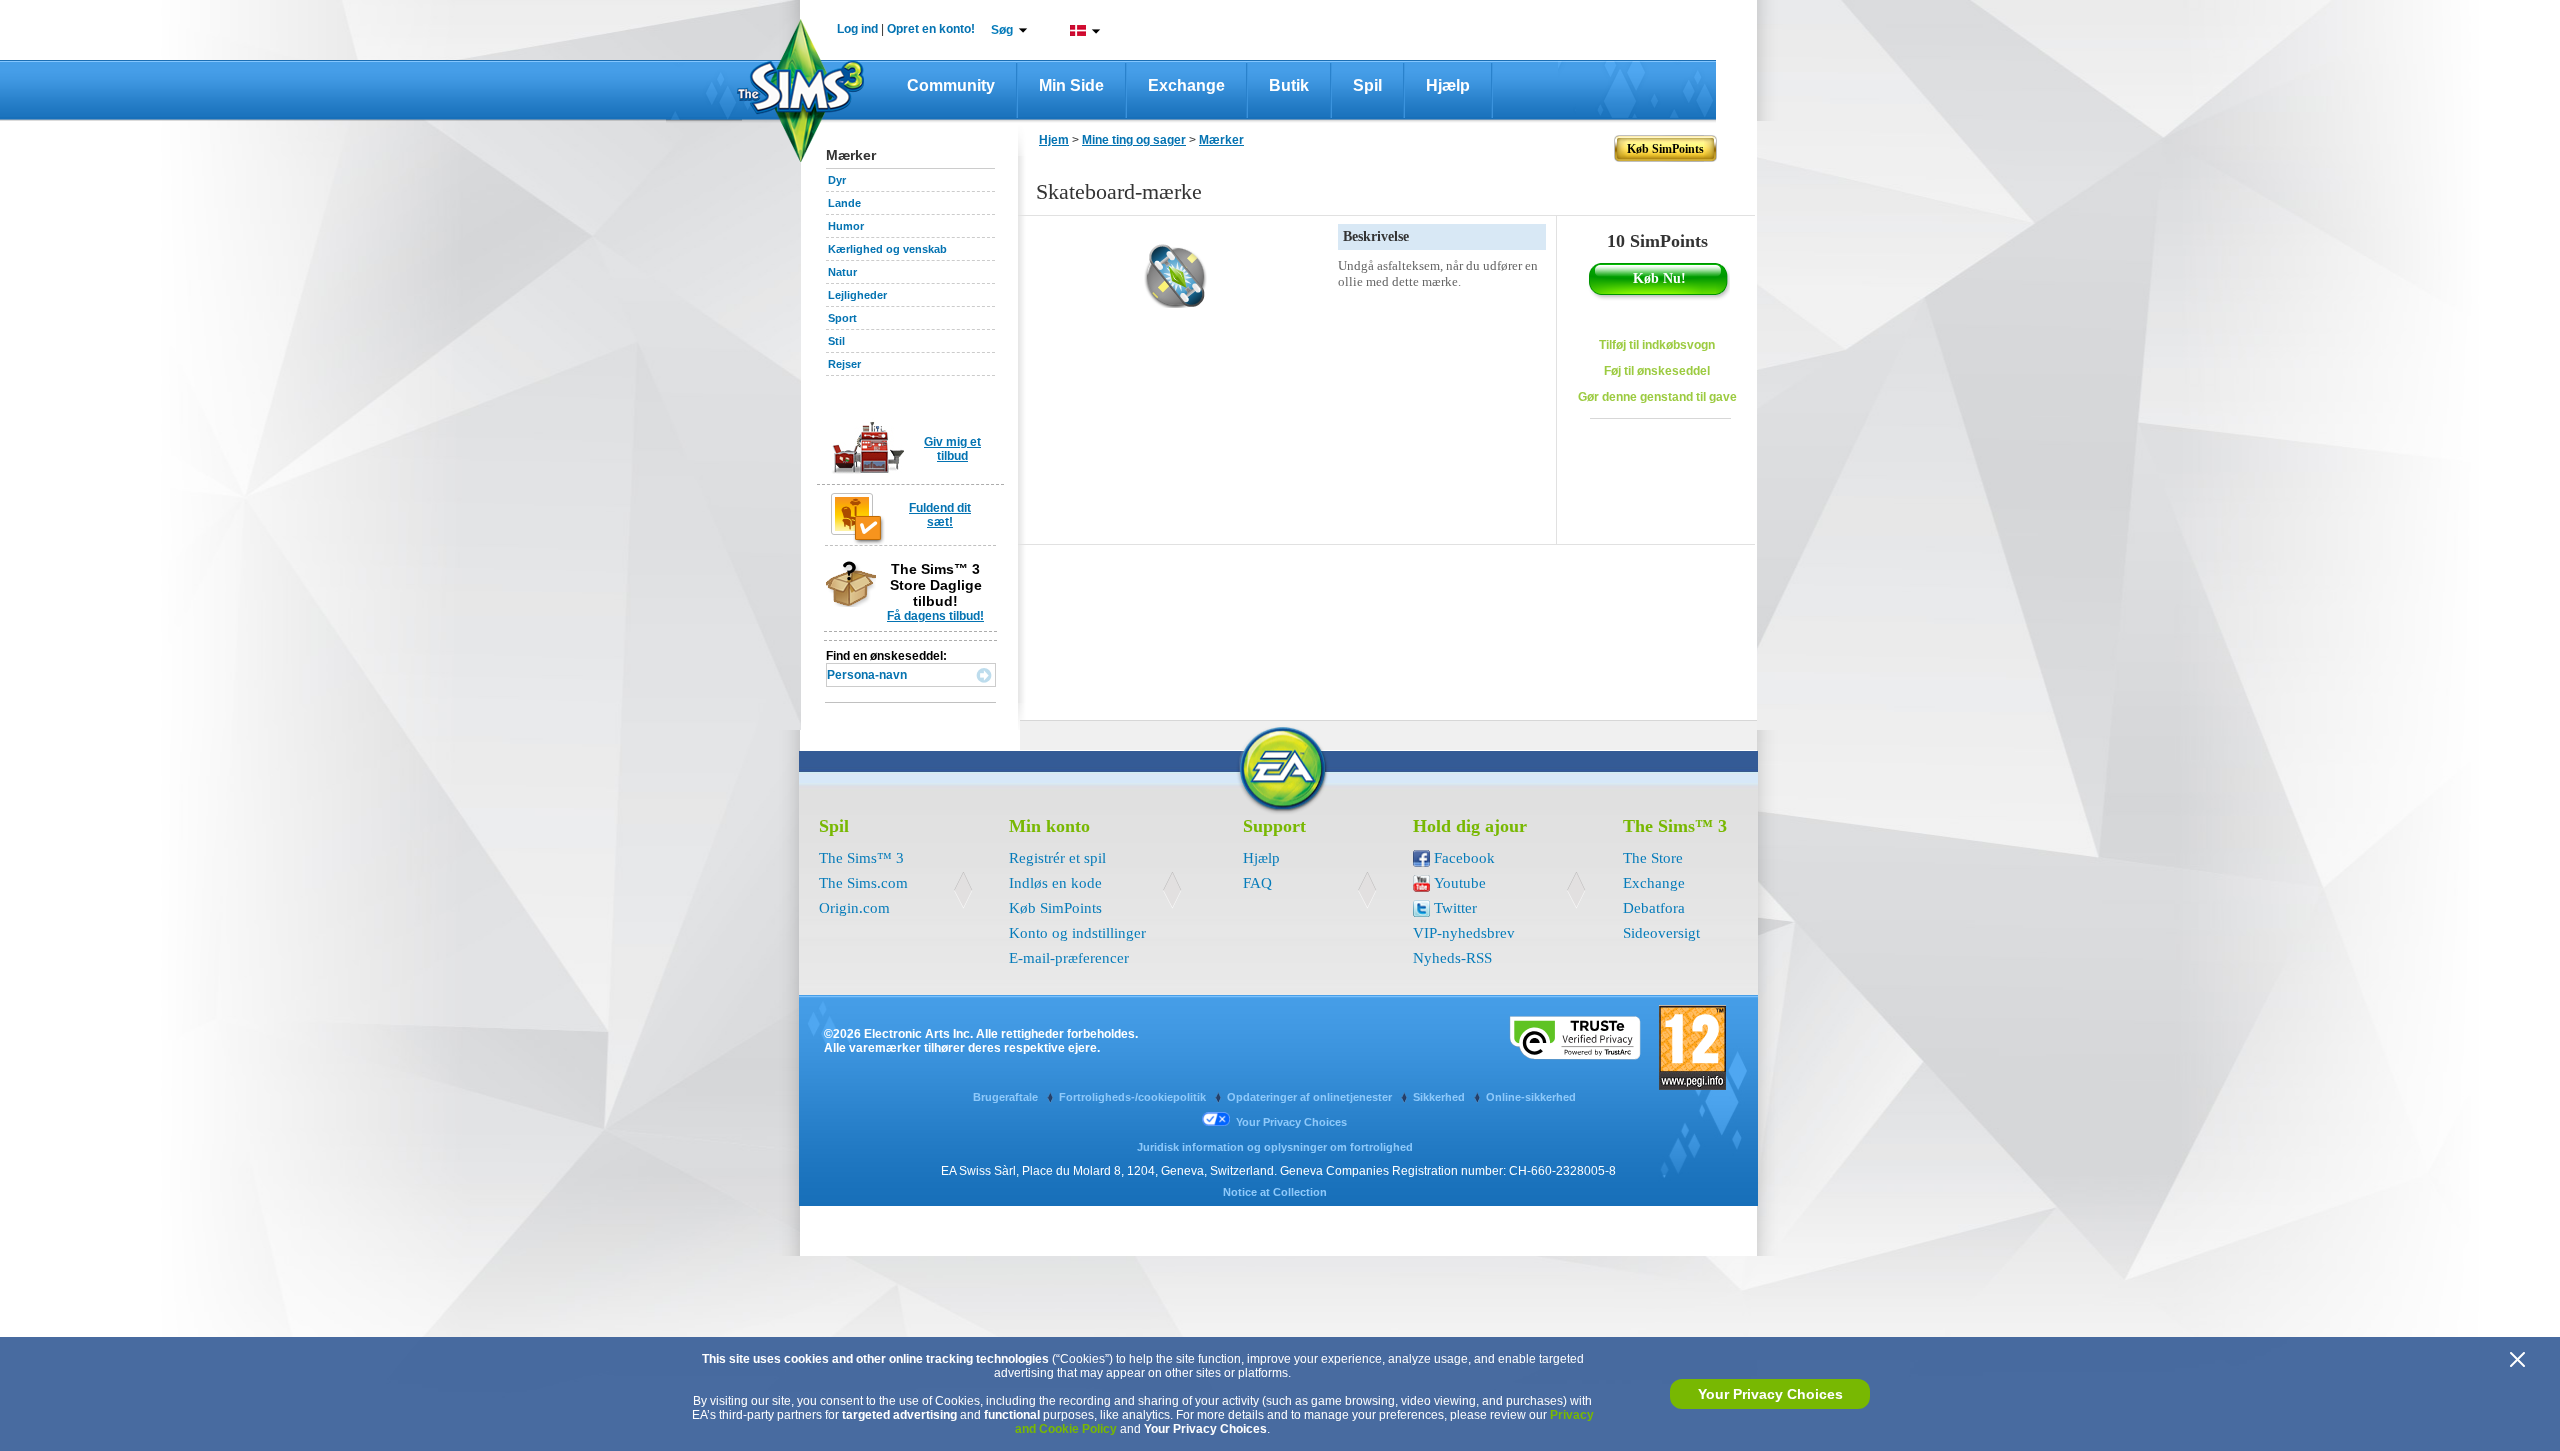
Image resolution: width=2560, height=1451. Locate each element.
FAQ (1257, 883)
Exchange (1186, 85)
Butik (1289, 85)
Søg (1002, 30)
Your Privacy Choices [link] (1291, 1122)
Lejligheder (857, 295)
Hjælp (1448, 85)
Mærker (1221, 140)
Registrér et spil (1057, 858)
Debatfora (1654, 908)
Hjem (1054, 140)
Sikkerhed (1440, 1097)
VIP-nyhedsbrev (1464, 933)
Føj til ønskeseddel (1657, 371)
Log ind (857, 29)
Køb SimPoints (1055, 908)
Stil (836, 341)
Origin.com (854, 908)
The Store (1653, 858)
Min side (1071, 85)
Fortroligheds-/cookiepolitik (1134, 1097)
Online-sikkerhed (1531, 1097)
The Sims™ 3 (861, 858)
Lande (844, 203)
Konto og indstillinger (1077, 933)
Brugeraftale (1007, 1097)
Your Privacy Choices (1770, 1394)
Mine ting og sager (1134, 140)
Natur (842, 272)
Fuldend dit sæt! (940, 515)
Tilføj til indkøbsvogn (1657, 345)
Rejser (844, 364)
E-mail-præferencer (1069, 958)
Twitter (1455, 908)
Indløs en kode (1055, 883)
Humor (846, 226)
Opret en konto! (931, 29)
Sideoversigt (1661, 933)
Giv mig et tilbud (952, 449)
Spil (1367, 85)
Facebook (1464, 858)
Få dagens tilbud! (935, 616)
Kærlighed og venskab (887, 249)
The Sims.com (863, 883)
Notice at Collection (1275, 1192)
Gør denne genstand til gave (1657, 397)
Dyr (837, 180)
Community (951, 85)
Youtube (1460, 883)
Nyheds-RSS (1452, 958)
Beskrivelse (1376, 236)
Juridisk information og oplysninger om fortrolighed (1275, 1147)
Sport (842, 318)
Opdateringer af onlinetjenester (1311, 1097)
